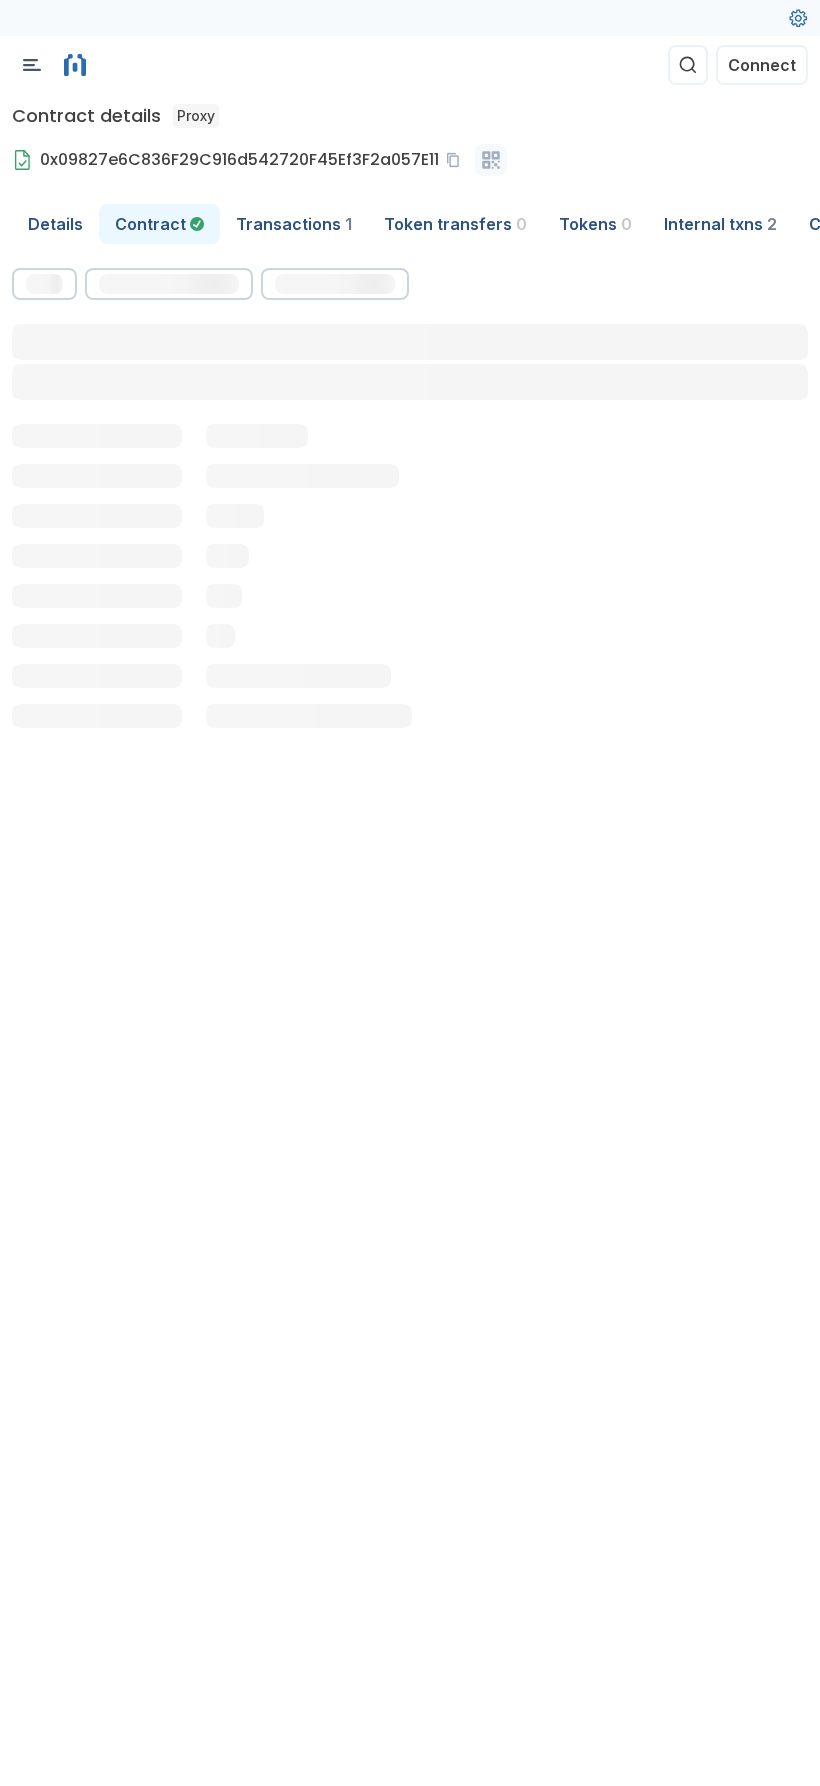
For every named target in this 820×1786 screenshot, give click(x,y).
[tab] (159, 224)
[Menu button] (32, 65)
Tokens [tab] (595, 224)
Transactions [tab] (294, 224)
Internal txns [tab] (720, 224)
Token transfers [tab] (455, 224)
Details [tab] (55, 224)
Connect (762, 65)
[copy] (457, 160)
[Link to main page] (75, 65)
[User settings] (798, 18)
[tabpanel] (410, 545)
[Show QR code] (491, 160)
